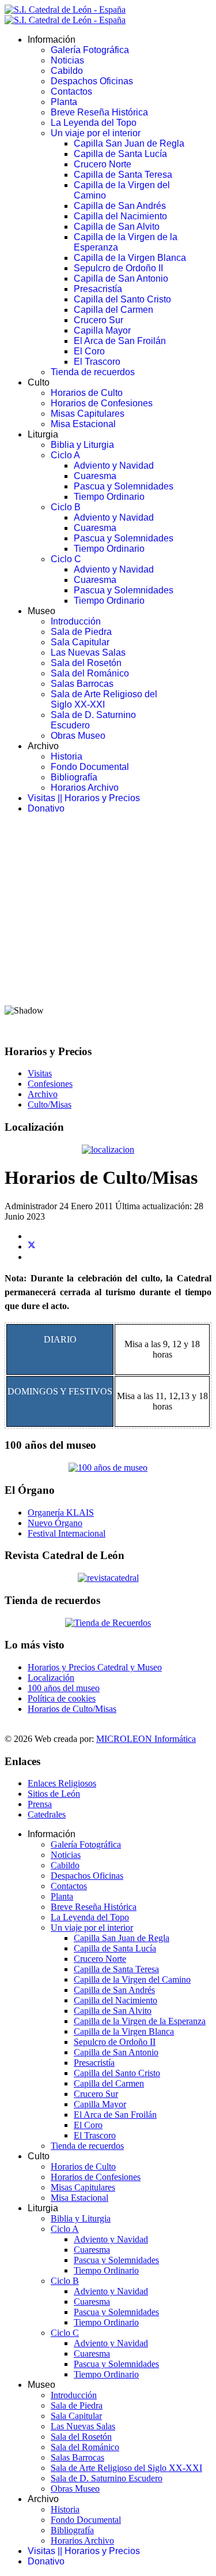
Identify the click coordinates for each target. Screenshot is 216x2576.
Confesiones (50, 1084)
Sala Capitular (80, 642)
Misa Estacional (83, 424)
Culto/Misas (50, 1104)
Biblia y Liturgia (82, 445)
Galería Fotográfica (90, 50)
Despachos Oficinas (92, 81)
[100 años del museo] (108, 1468)
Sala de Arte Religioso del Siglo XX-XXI (104, 699)
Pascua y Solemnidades (124, 486)
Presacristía (98, 289)
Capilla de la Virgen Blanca (130, 258)
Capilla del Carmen (113, 310)
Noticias (67, 60)
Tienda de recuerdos (93, 372)
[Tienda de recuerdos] (108, 1578)
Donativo (46, 808)
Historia (67, 756)
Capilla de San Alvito (117, 227)
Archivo (43, 1094)
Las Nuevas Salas (88, 653)
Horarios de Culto (87, 393)
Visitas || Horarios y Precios (84, 798)
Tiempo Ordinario (109, 497)
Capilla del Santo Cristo (122, 299)
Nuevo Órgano (55, 1523)
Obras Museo (78, 736)
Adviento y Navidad (114, 466)
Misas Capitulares (88, 414)
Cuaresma (95, 476)
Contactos (71, 91)
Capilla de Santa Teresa (123, 175)
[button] (108, 967)
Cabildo (67, 71)
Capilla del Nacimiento (120, 216)
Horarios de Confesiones (102, 403)
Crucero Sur (98, 320)
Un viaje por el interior (96, 133)
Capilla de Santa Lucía (120, 154)
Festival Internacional (67, 1533)
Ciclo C (66, 559)
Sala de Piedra (81, 632)
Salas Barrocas (82, 684)
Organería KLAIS (61, 1513)
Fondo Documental (90, 767)
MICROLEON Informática (146, 1739)
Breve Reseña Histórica (99, 112)
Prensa (40, 1804)
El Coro (89, 351)
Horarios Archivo (85, 788)
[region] (108, 929)
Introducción (76, 621)
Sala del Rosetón (86, 663)
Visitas (40, 1073)
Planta (64, 102)
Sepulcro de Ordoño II (118, 268)
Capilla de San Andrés (120, 206)
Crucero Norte (103, 164)
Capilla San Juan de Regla (129, 143)
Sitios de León (54, 1794)
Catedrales (47, 1814)
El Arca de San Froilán (120, 341)
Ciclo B (66, 507)
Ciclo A (65, 455)
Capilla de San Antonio (121, 278)
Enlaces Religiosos (62, 1783)
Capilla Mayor (102, 330)
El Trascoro (97, 362)
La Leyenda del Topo (94, 123)
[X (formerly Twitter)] (32, 1246)
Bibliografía (74, 777)
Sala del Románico (90, 673)
